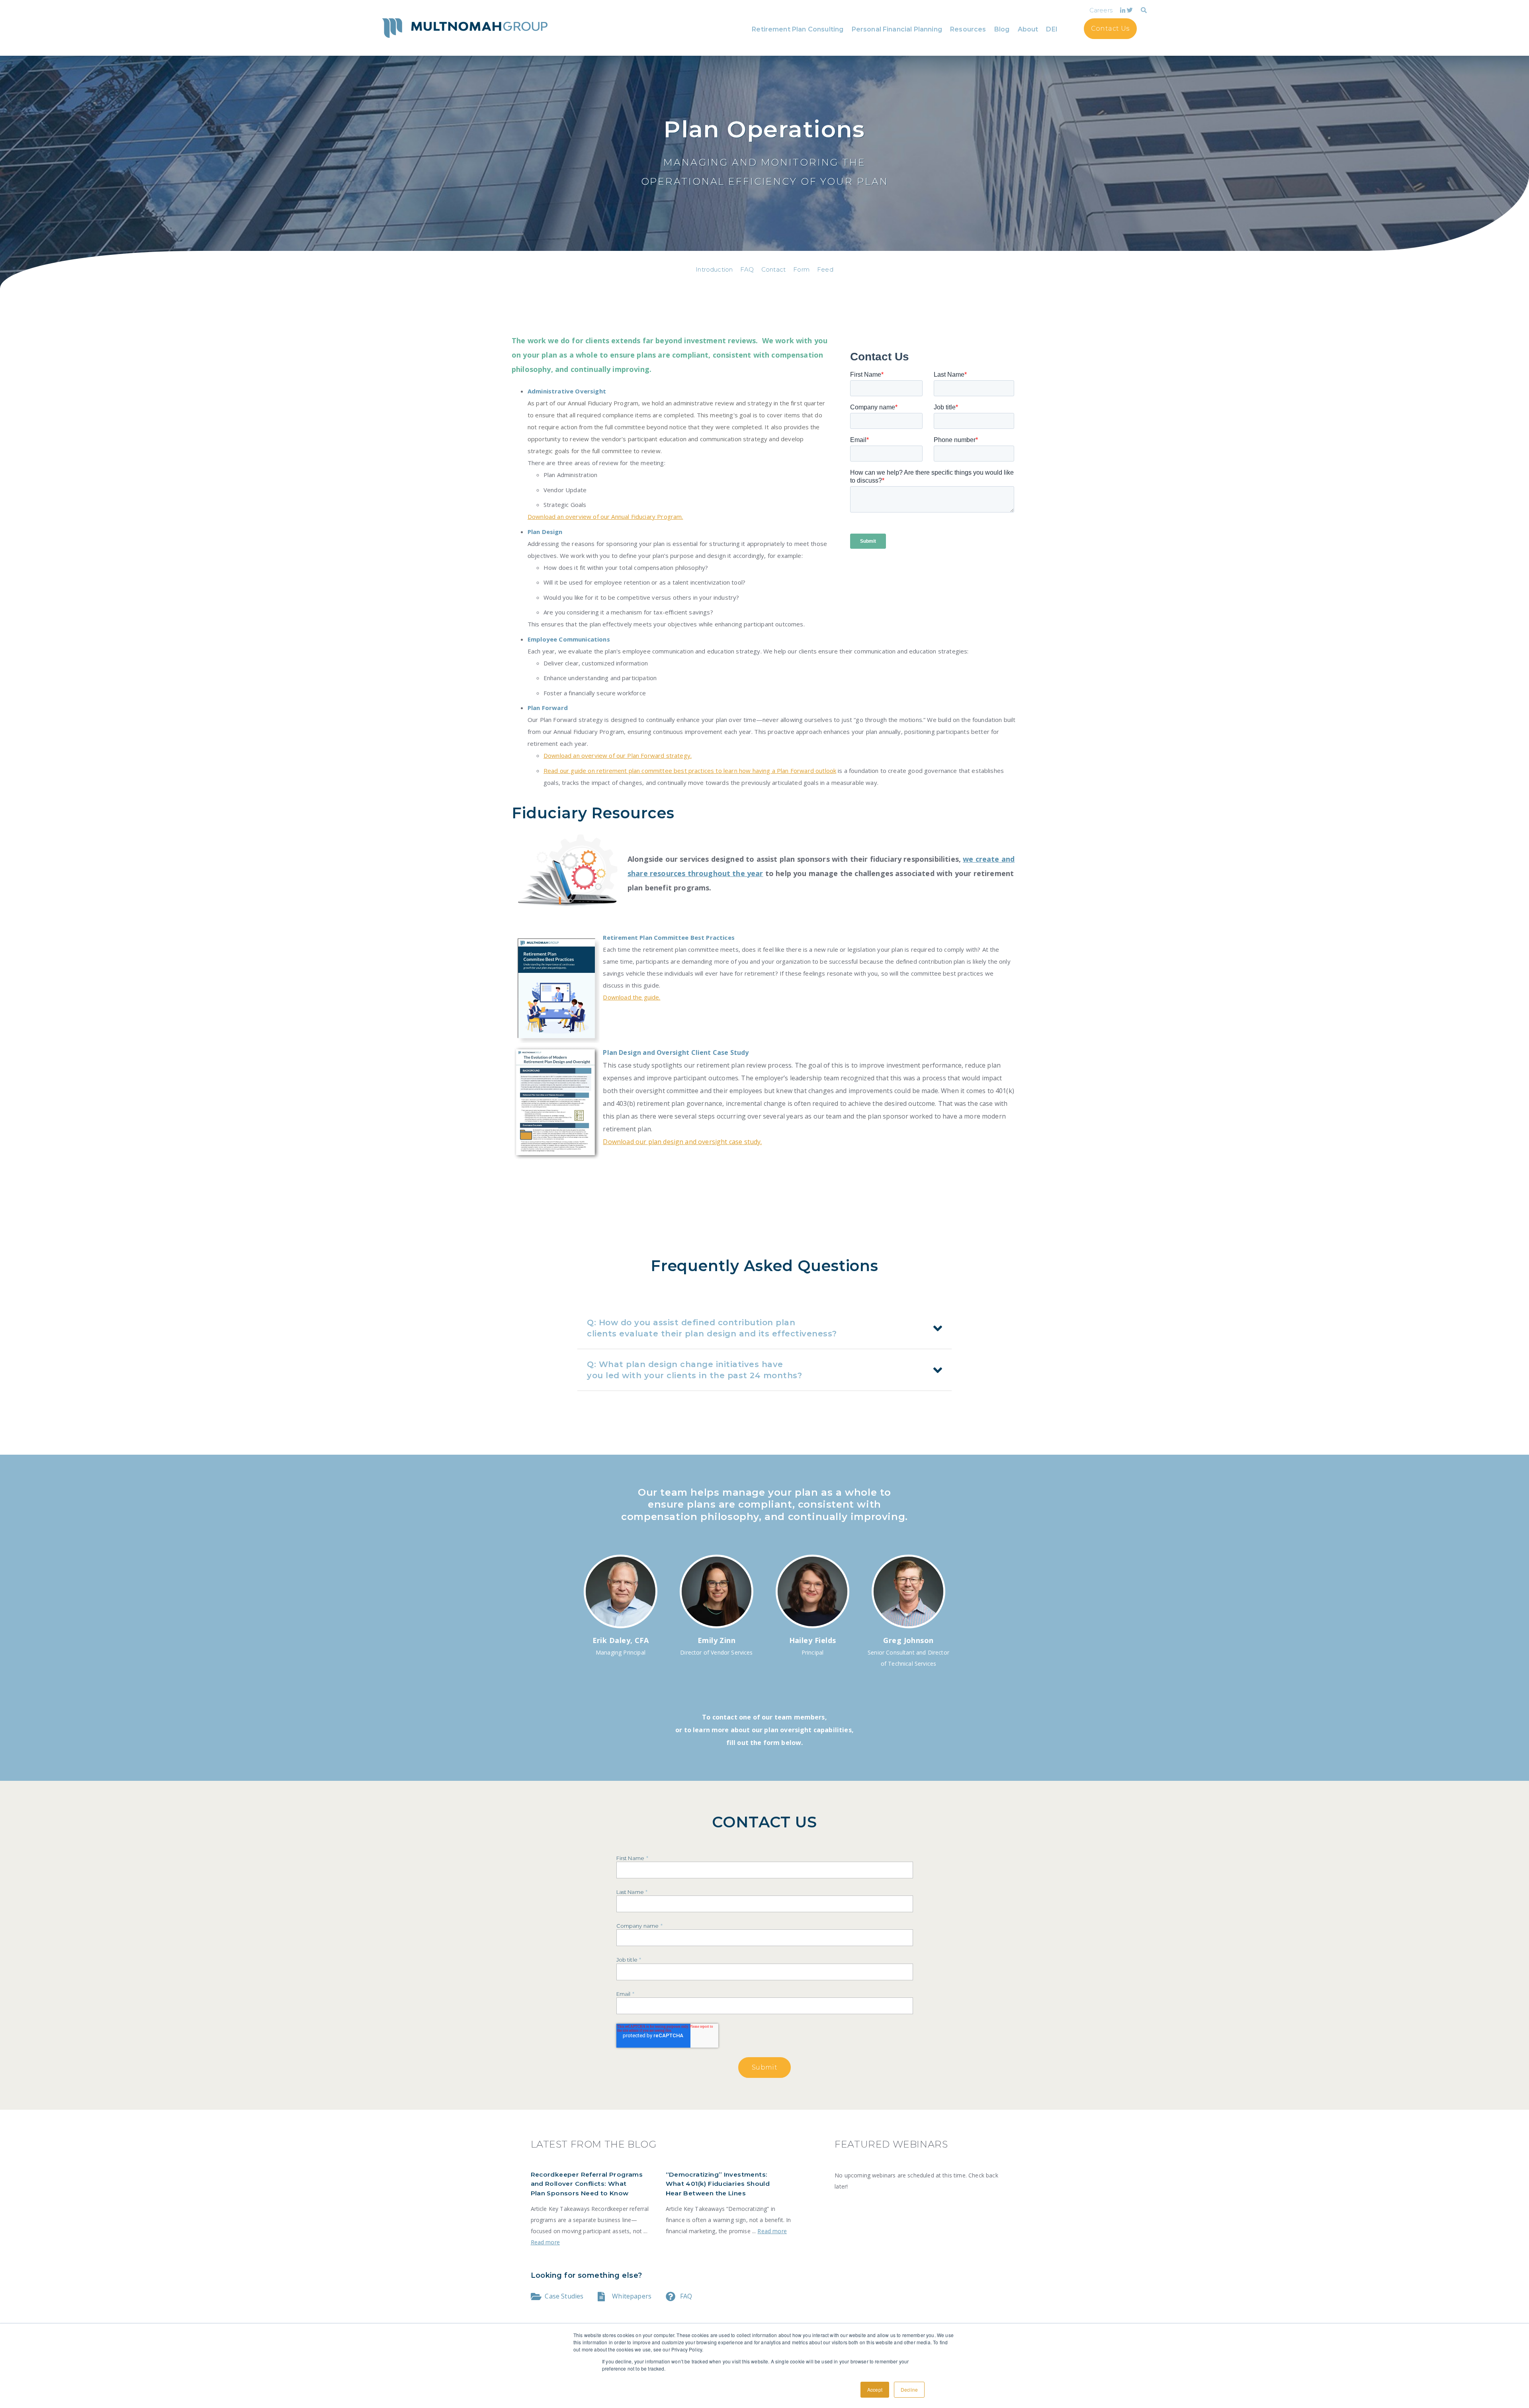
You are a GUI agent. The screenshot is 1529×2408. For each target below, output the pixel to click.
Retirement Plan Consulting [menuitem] (798, 29)
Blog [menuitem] (1002, 29)
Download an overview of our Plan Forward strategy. (618, 755)
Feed (825, 269)
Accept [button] (875, 2389)
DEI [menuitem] (1052, 29)
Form (801, 269)
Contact (773, 269)
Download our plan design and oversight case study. (682, 1142)
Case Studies (564, 2296)
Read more (545, 2242)
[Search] (1144, 10)
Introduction (714, 269)
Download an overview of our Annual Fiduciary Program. (605, 516)
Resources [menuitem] (968, 29)
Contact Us (1110, 28)
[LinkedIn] (1123, 10)
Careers (1101, 10)
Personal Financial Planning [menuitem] (897, 29)
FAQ (747, 269)
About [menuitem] (1028, 29)
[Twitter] (1130, 10)
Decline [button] (909, 2389)
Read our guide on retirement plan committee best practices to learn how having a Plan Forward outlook (690, 771)
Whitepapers (632, 2296)
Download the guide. (632, 997)
